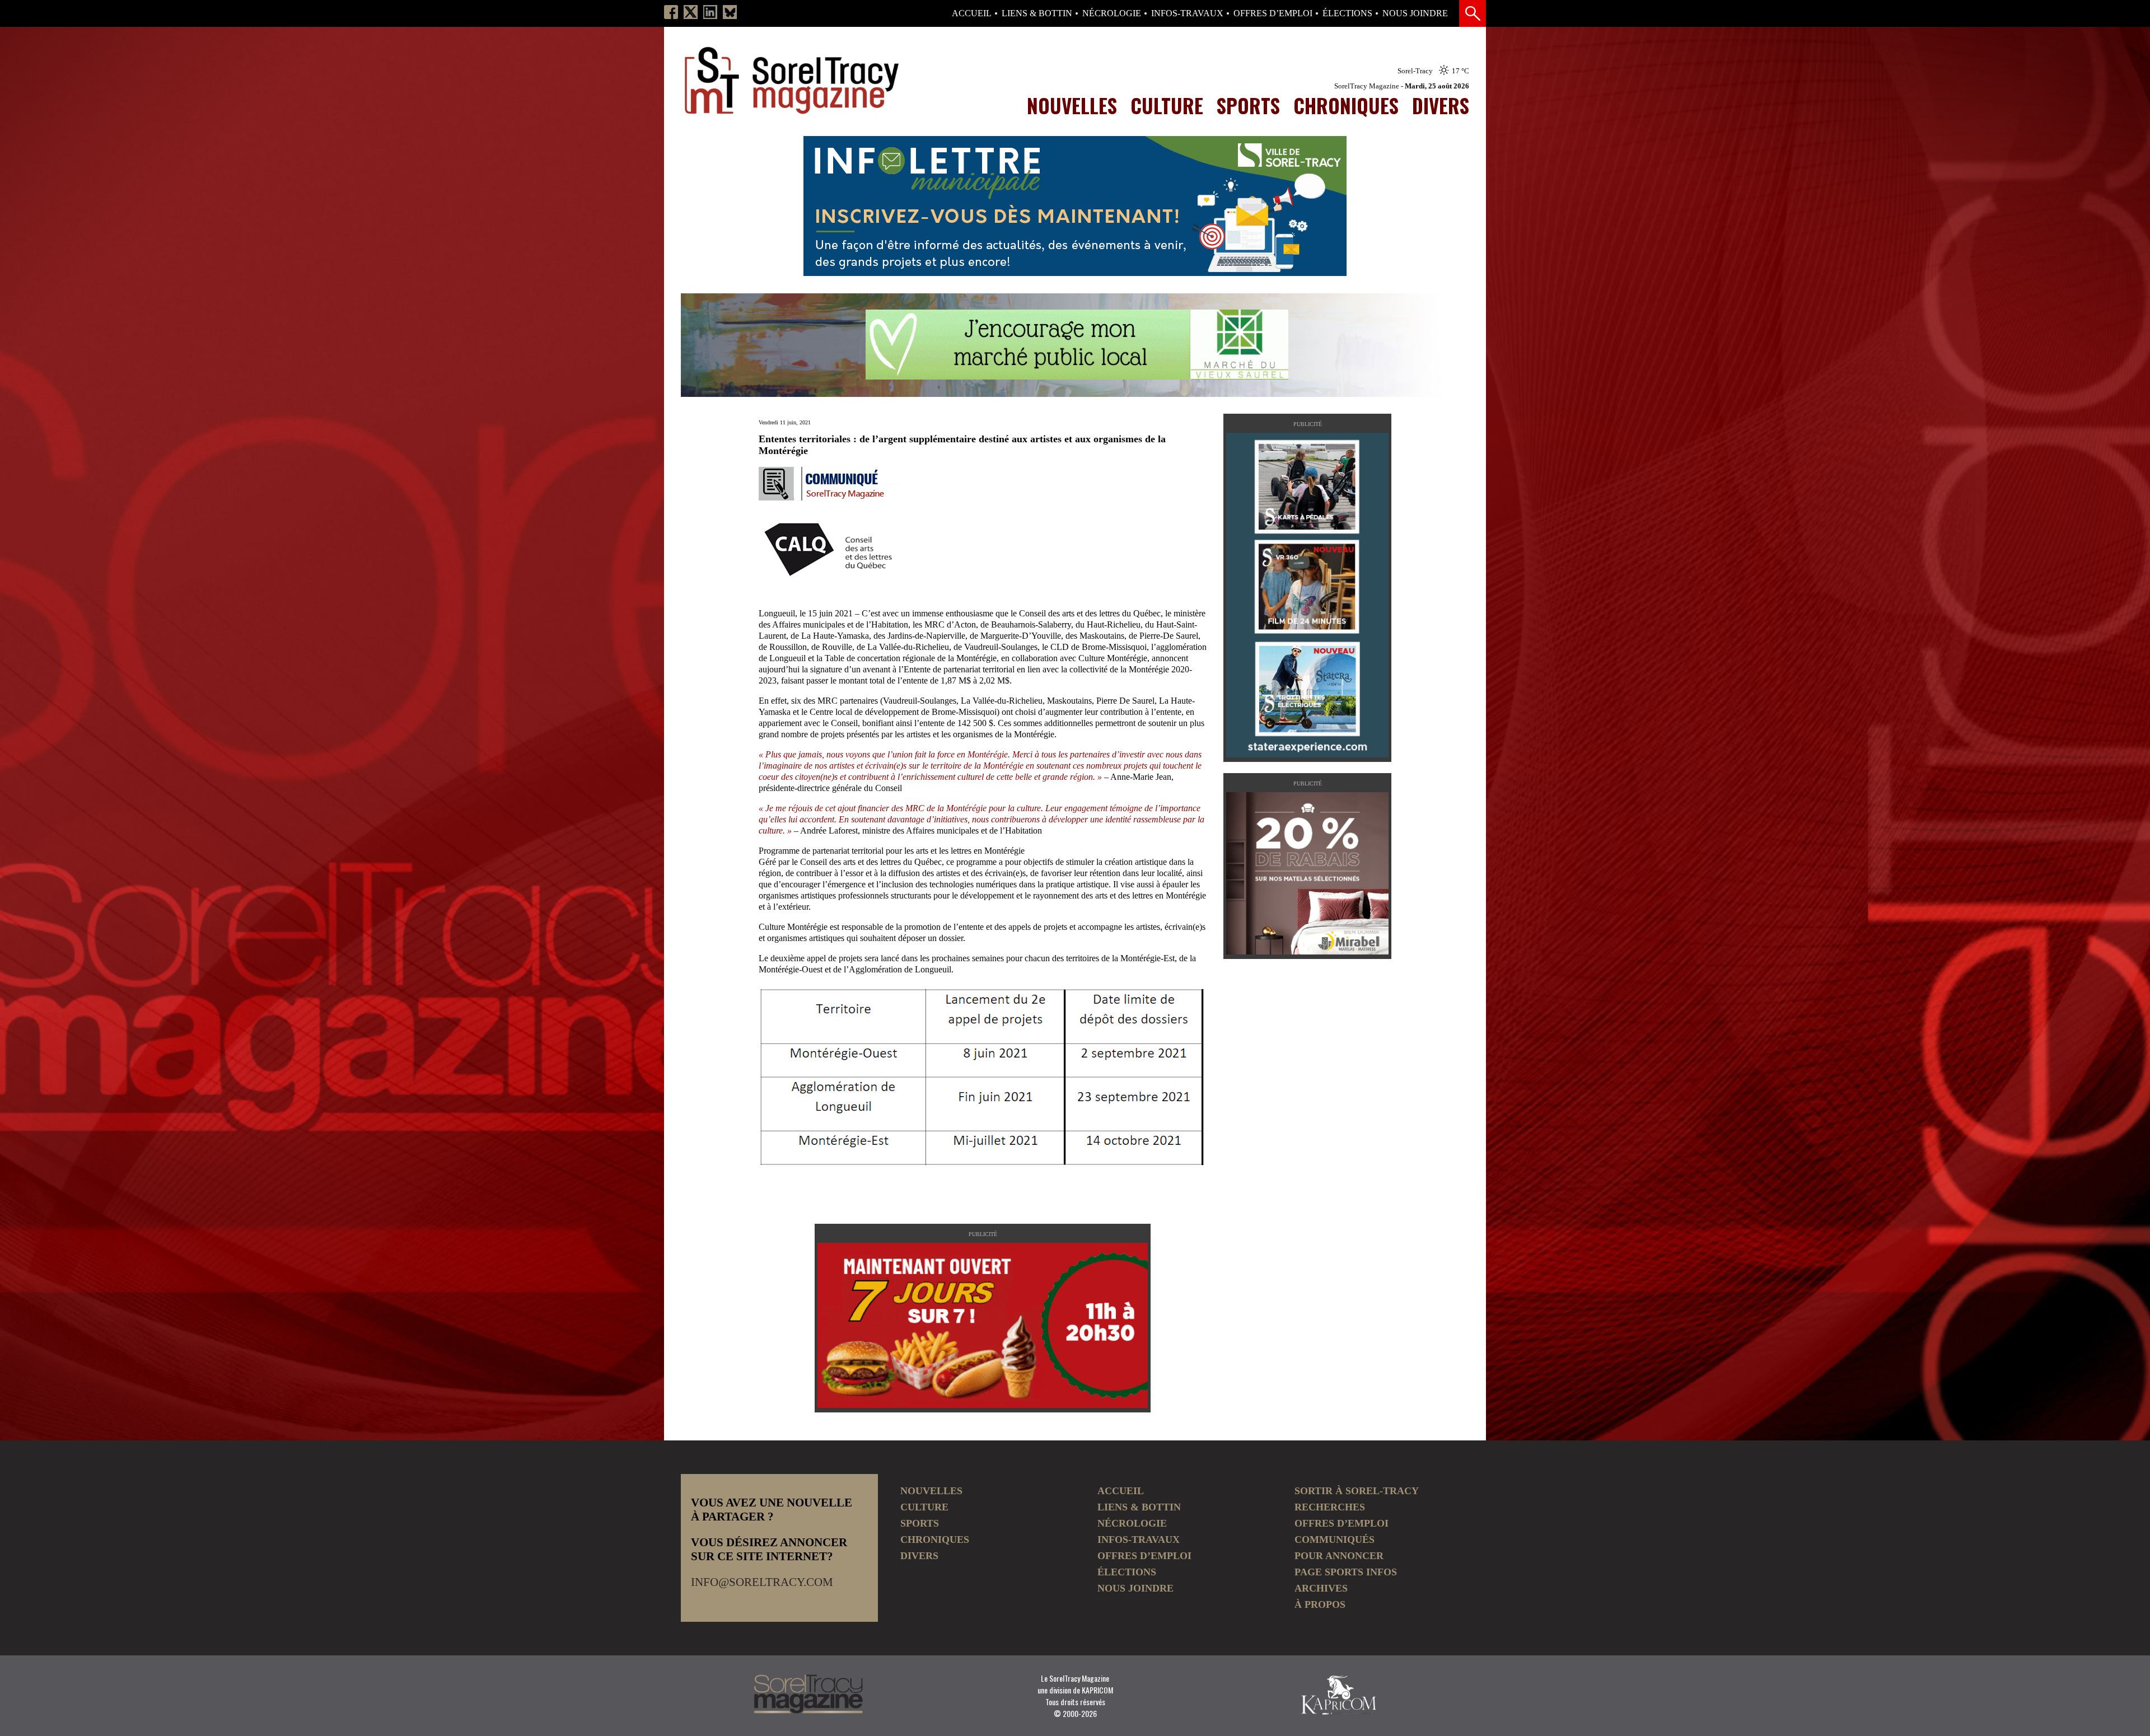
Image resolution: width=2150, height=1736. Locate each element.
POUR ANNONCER (1339, 1556)
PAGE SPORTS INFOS (1346, 1572)
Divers (1441, 105)
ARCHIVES (1321, 1588)
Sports (1248, 105)
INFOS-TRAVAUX (1187, 13)
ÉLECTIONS (1347, 13)
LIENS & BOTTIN (1037, 13)
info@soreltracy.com (762, 1582)
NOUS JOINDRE (1415, 13)
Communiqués (1335, 1540)
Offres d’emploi (1273, 13)
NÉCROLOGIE (1112, 13)
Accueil (972, 13)
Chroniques (1346, 105)
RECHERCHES (1330, 1507)
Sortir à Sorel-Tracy (1357, 1491)
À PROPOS (1320, 1604)
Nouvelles (1072, 105)
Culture (1167, 105)
